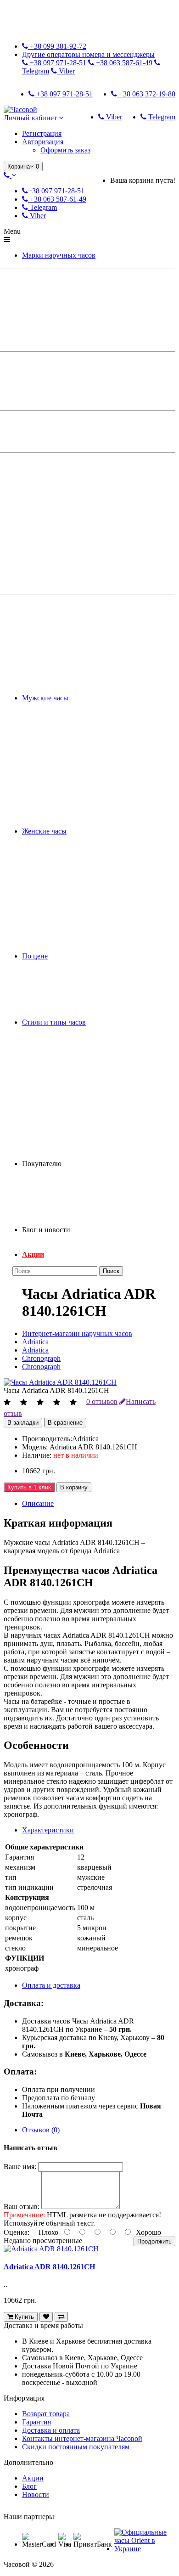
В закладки (23, 1423)
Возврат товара (46, 2414)
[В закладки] (46, 2317)
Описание (38, 1503)
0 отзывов (102, 1401)
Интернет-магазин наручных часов (77, 1333)
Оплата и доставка (51, 1985)
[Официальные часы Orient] (144, 2549)
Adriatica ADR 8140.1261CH (49, 2267)
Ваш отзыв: (22, 2207)
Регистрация (42, 133)
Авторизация (43, 142)
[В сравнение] (61, 2317)
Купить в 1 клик (29, 1487)
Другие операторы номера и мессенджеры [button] (88, 54)
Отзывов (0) (41, 2130)
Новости (36, 2494)
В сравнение (65, 1423)
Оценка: (17, 2232)
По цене (35, 956)
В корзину (74, 1487)
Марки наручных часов (59, 255)
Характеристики (48, 1830)
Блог (29, 2486)
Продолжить (154, 2241)
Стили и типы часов (54, 1022)
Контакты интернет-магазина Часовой (82, 2438)
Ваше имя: (20, 2167)
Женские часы (44, 831)
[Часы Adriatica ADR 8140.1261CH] (60, 1382)
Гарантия (36, 2422)
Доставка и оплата (51, 2430)
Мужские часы (45, 698)
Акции (33, 1254)
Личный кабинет (31, 118)
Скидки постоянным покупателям (76, 2447)
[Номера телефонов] (10, 175)
